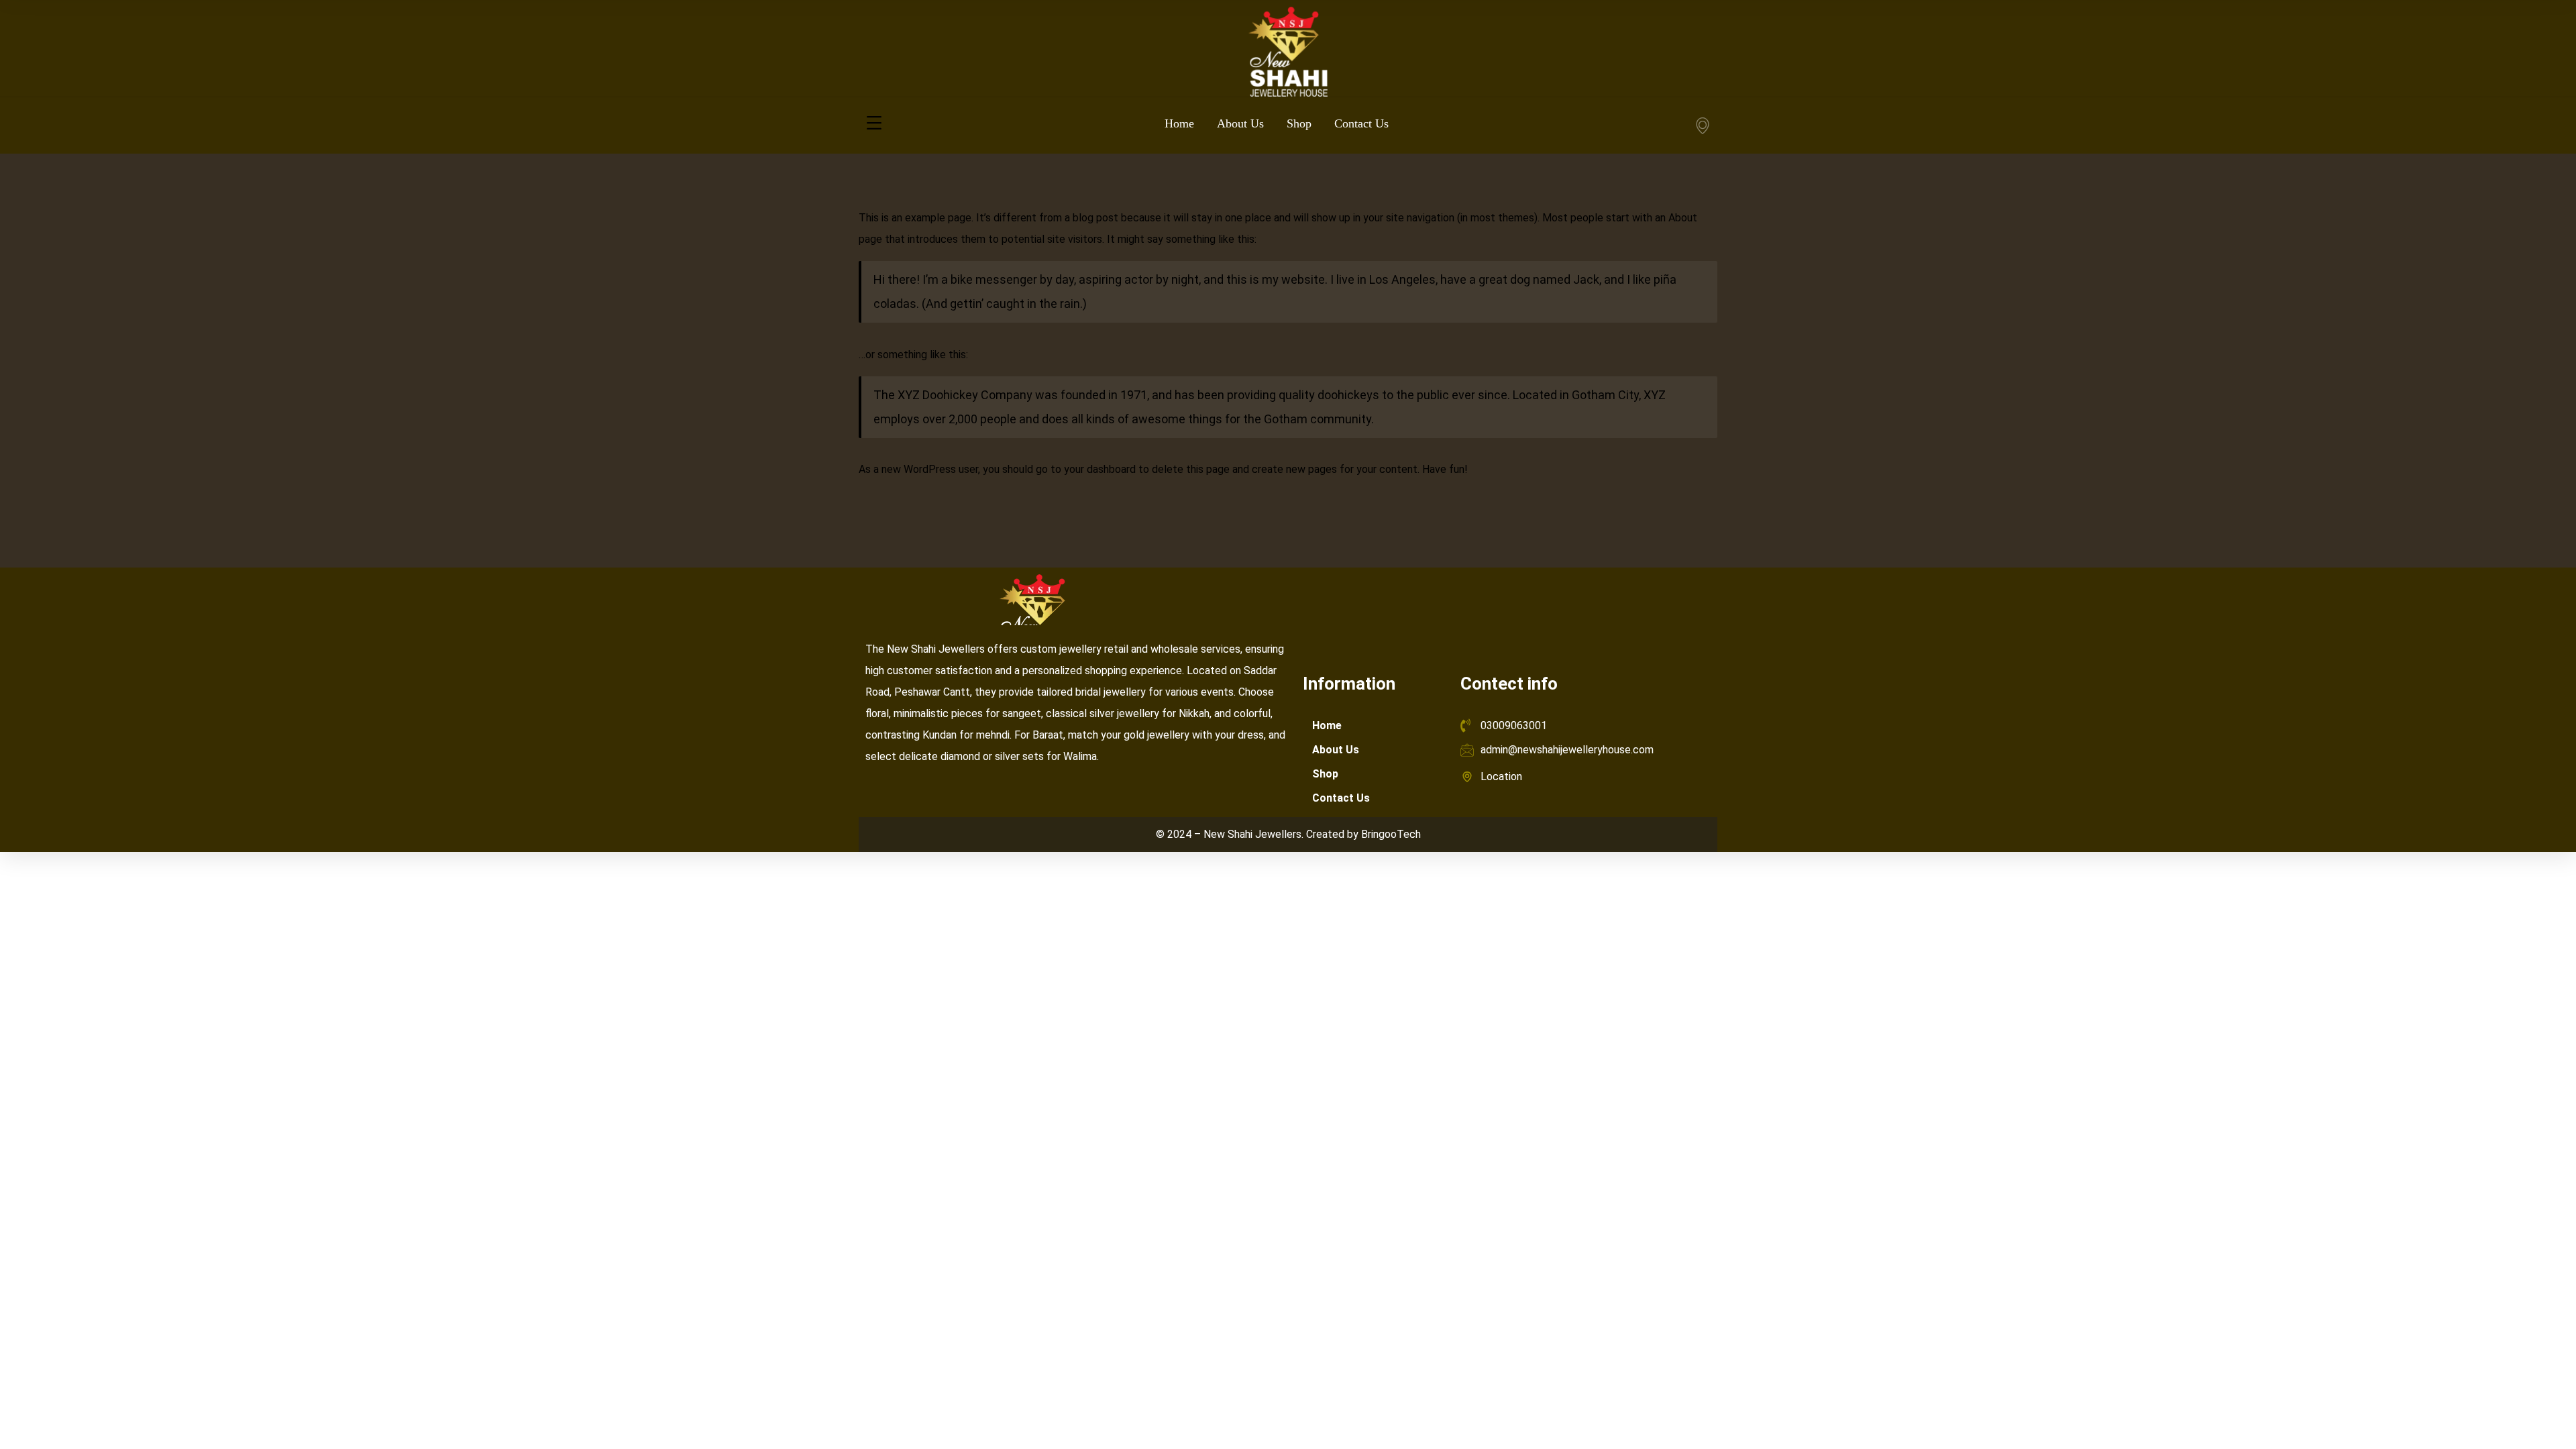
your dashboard (1100, 469)
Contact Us (1341, 798)
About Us (1336, 750)
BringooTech (1391, 834)
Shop (1325, 774)
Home (1327, 726)
